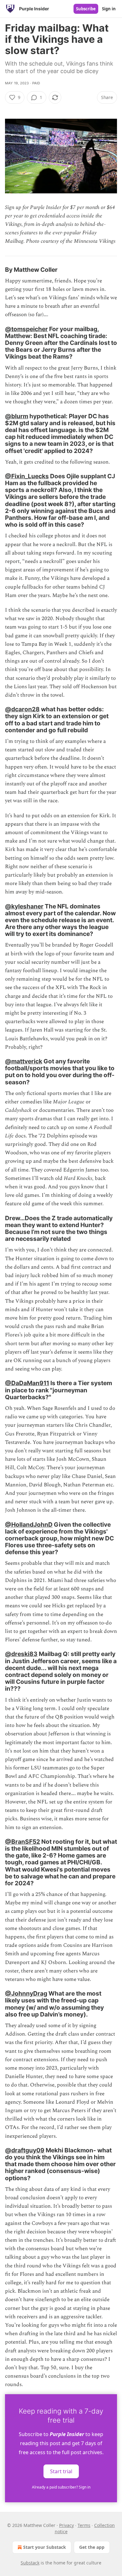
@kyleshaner (24, 906)
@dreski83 (21, 1654)
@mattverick (24, 1061)
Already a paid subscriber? (61, 2487)
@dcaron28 (22, 709)
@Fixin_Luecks (27, 476)
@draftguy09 (25, 2150)
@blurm (17, 416)
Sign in (109, 9)
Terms (84, 2525)
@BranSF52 (23, 1842)
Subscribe (86, 9)
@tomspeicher (26, 329)
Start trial (61, 2471)
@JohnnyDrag (26, 1993)
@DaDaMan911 (27, 1383)
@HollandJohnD (29, 1524)
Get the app (92, 2547)
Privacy (66, 2525)
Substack (30, 2563)
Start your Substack (45, 2547)
